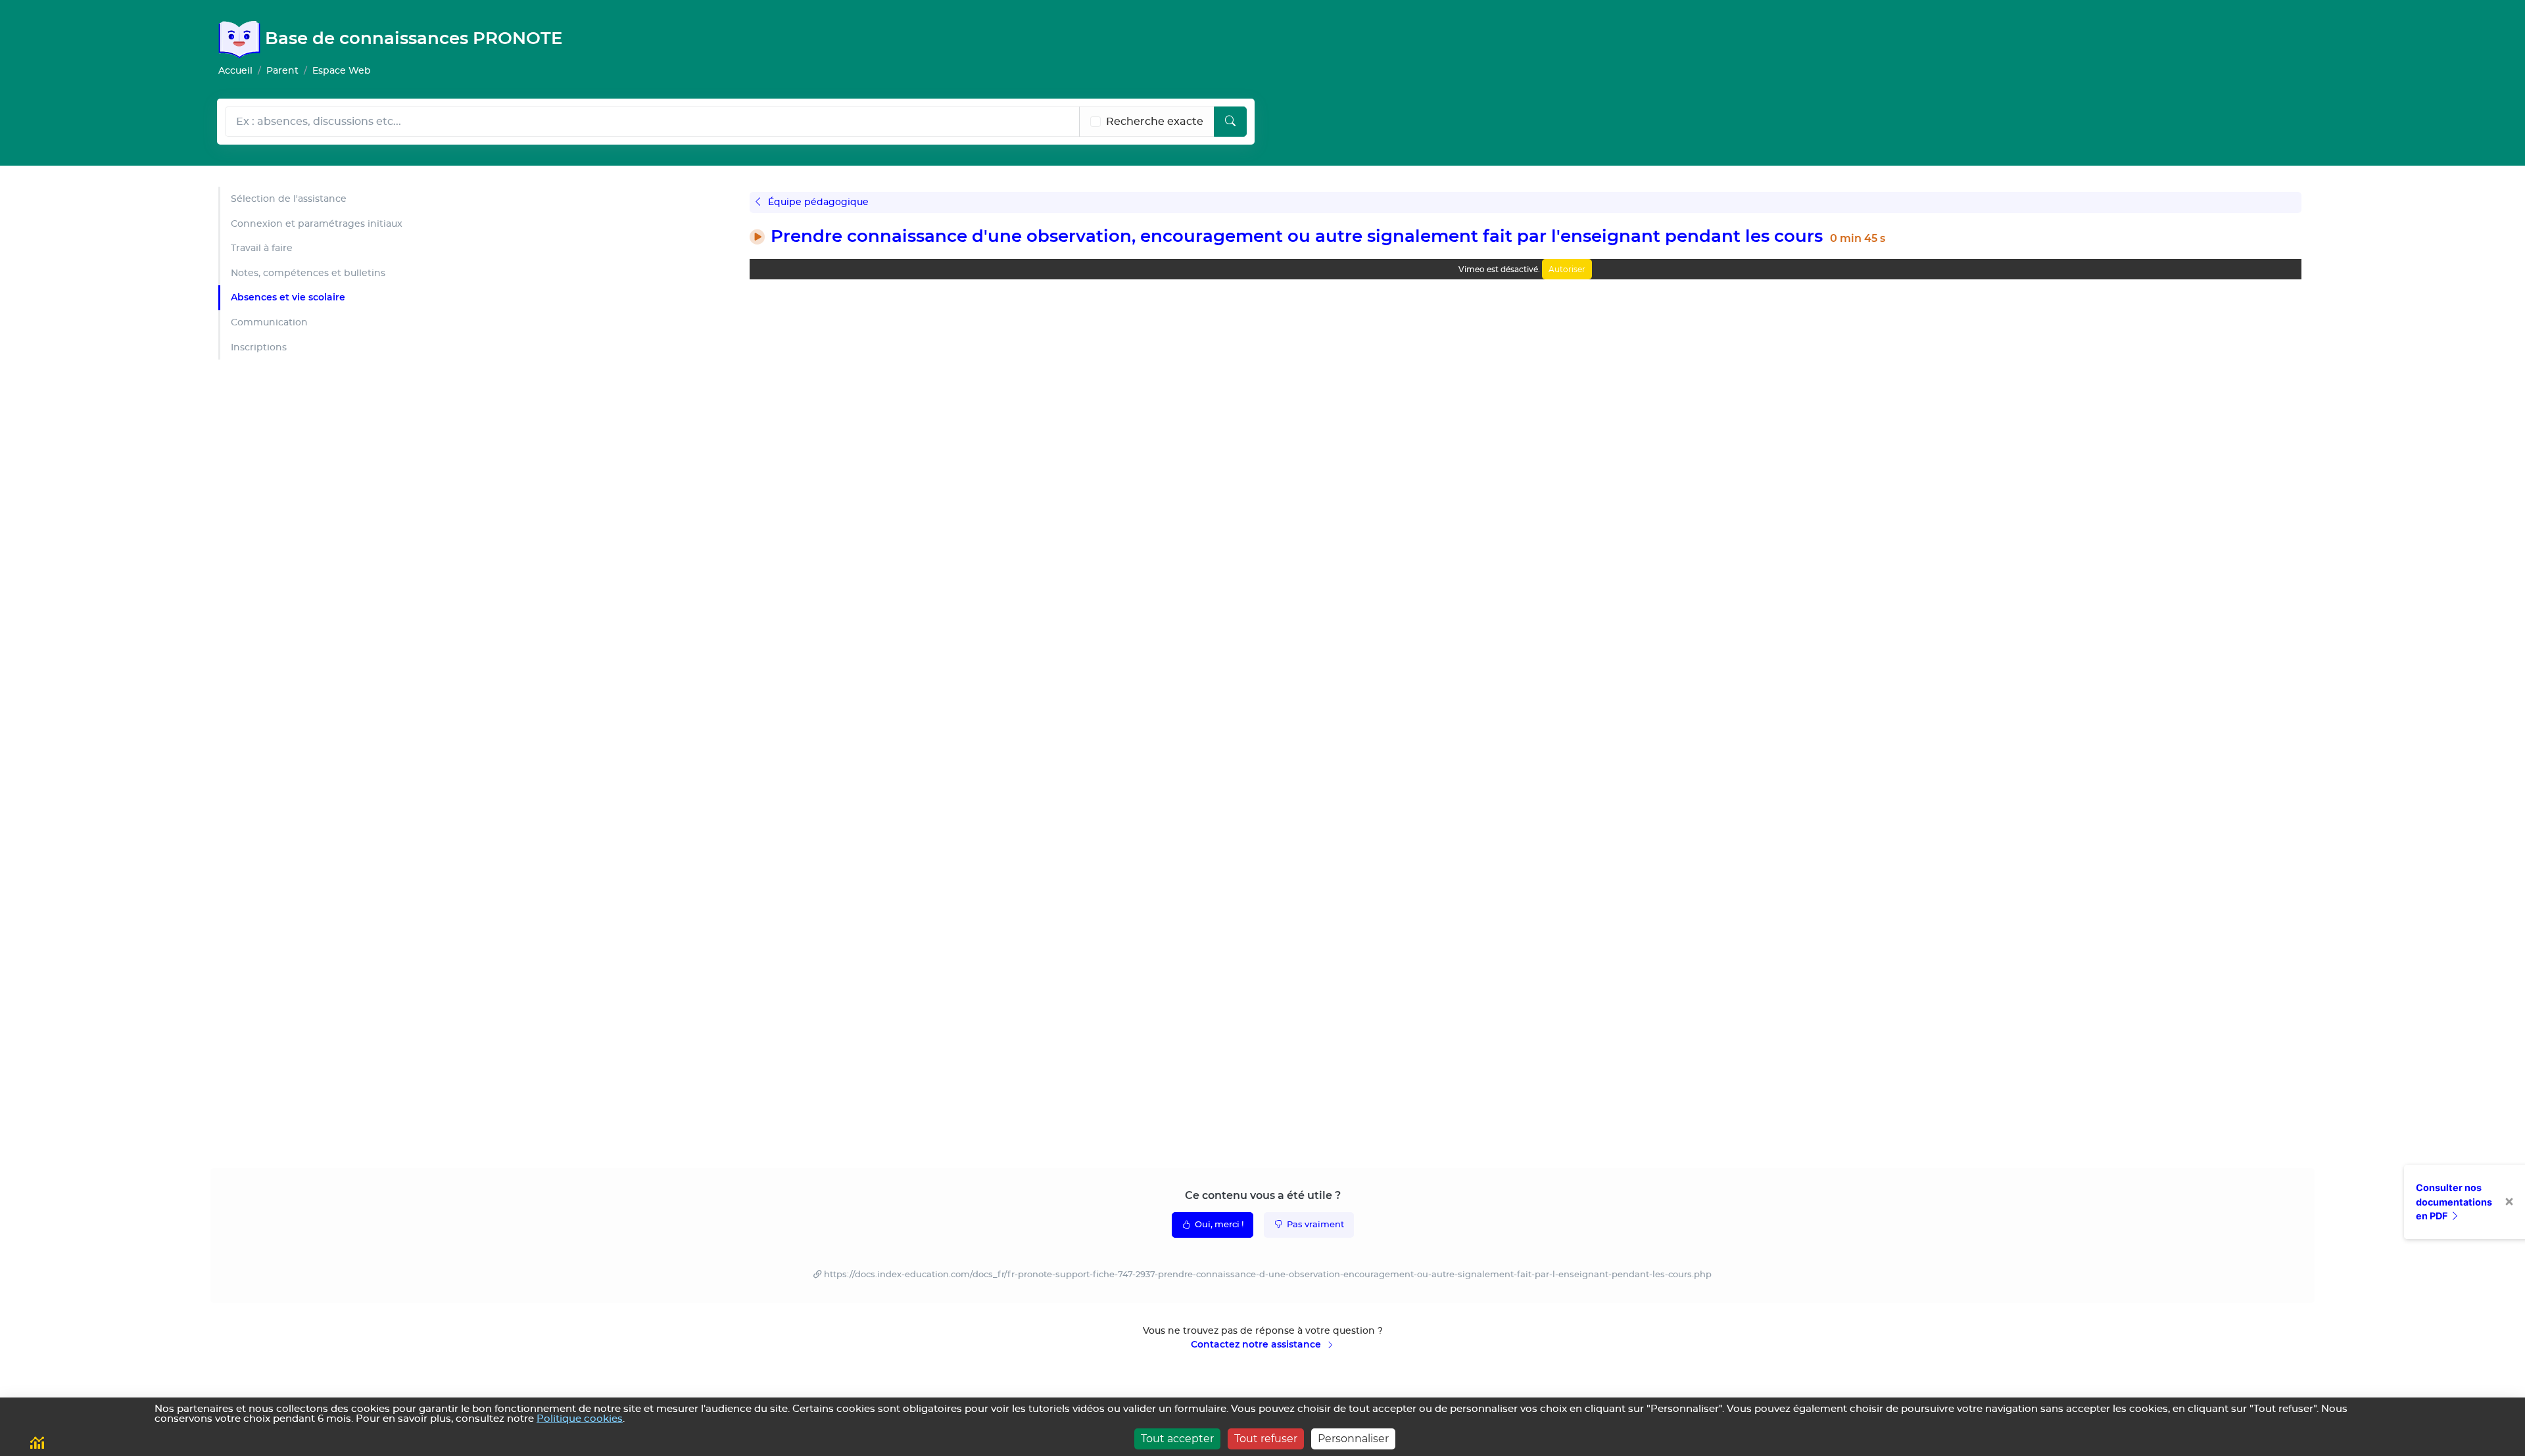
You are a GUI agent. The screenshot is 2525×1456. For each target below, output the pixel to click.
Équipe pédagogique (817, 202)
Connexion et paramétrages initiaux (317, 224)
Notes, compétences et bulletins (308, 273)
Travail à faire (262, 248)
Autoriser (1567, 269)
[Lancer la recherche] (1230, 122)
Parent (282, 71)
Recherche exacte (1155, 122)
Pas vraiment (1314, 1225)
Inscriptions (259, 347)
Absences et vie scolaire (288, 297)
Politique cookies (580, 1419)
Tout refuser (1266, 1439)
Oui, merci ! (1218, 1225)
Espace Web (342, 71)
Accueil (235, 71)
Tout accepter (1177, 1439)
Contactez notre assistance (1257, 1344)
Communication (269, 322)
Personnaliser (1353, 1439)
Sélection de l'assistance (289, 199)
